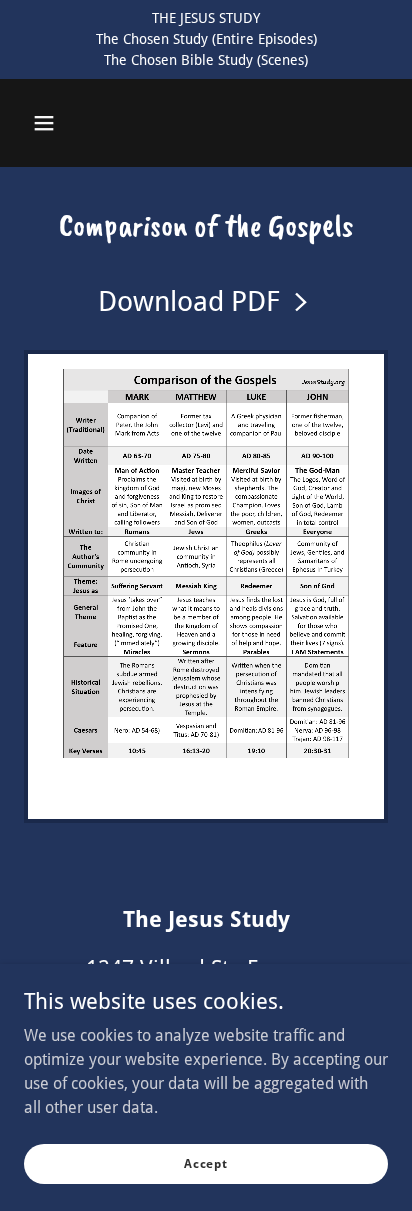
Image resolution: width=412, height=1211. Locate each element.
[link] (206, 301)
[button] (44, 123)
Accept (206, 1163)
